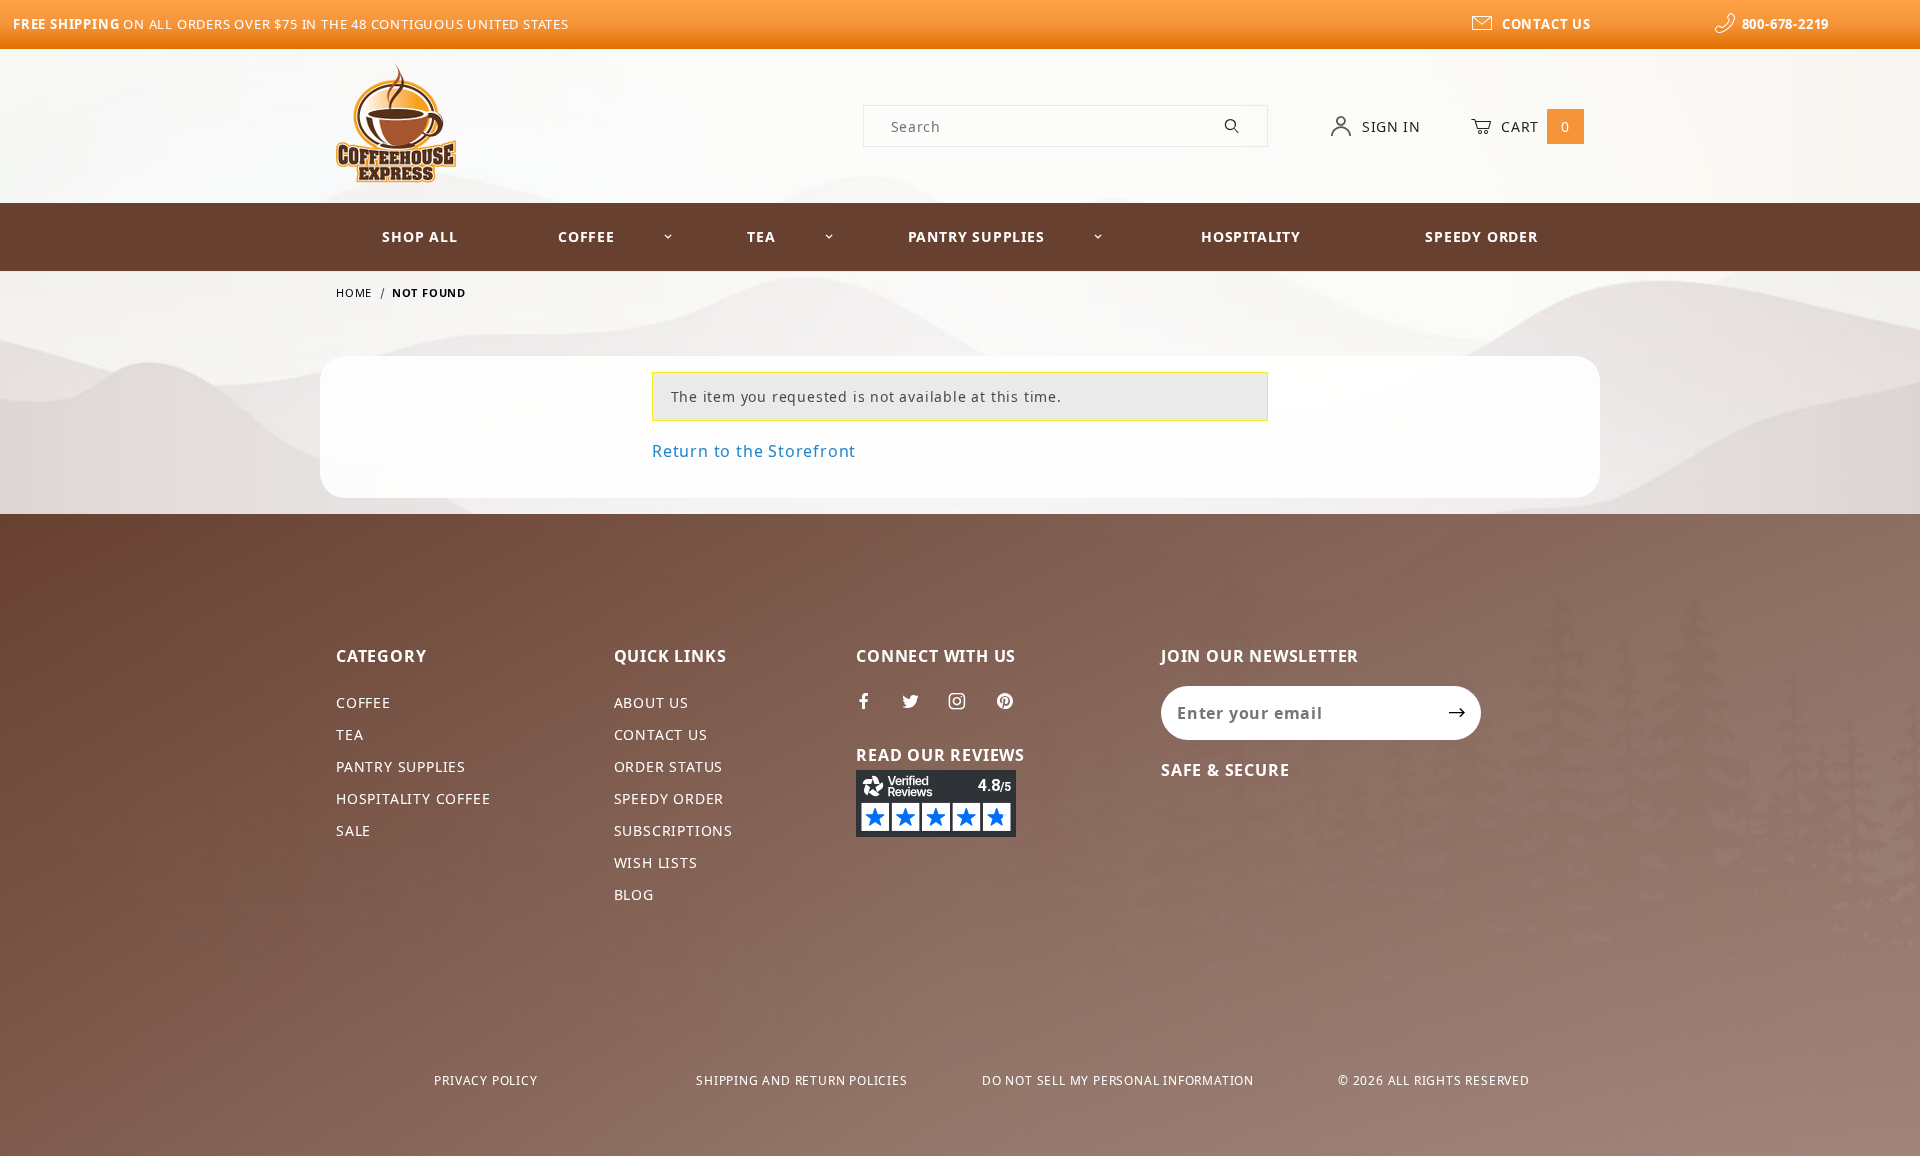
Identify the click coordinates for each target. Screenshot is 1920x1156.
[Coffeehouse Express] (396, 121)
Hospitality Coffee (413, 798)
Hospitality (1251, 236)
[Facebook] (872, 709)
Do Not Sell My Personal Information (1118, 1080)
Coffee (586, 236)
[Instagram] (965, 709)
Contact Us (661, 734)
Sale (353, 830)
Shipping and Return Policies (801, 1080)
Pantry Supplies (976, 236)
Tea (761, 236)
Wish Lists (656, 862)
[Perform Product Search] (1232, 126)
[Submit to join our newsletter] (1457, 713)
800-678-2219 (1785, 24)
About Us (651, 702)
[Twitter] (919, 709)
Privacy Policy (485, 1080)
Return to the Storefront (754, 451)
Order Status (669, 766)
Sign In (1389, 126)
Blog (634, 894)
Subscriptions (673, 830)
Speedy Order (1481, 236)
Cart (1533, 126)
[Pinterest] (1013, 709)
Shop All (419, 236)
